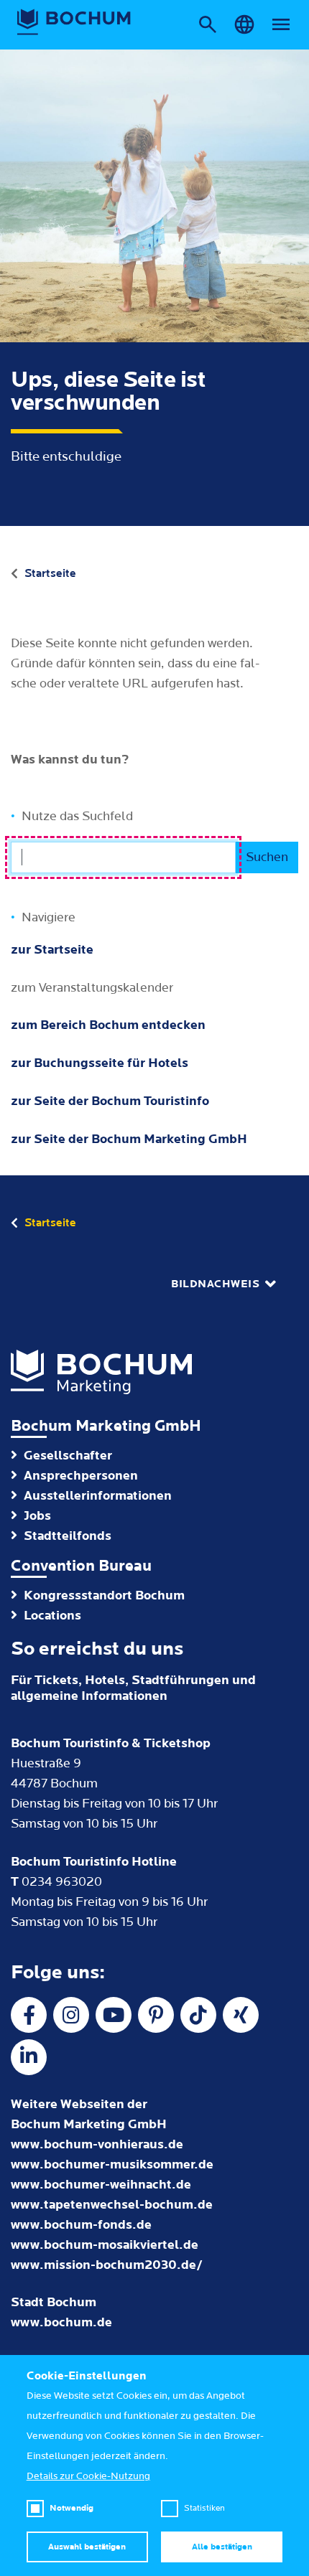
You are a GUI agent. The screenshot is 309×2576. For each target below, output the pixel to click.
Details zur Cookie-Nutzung (88, 2476)
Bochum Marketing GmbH (106, 1426)
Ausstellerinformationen (98, 1496)
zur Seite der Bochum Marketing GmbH (129, 1139)
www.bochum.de (61, 2322)
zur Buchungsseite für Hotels (100, 1063)
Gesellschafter (68, 1456)
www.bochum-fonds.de (81, 2225)
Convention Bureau (81, 1566)
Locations (52, 1616)
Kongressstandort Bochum (104, 1595)
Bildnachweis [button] (215, 1284)
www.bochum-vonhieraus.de (97, 2144)
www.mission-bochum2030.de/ (107, 2265)
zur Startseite (52, 950)
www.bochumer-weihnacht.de (101, 2185)
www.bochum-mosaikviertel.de (105, 2245)
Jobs (37, 1516)
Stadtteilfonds (68, 1536)
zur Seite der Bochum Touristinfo (110, 1101)
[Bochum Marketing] (74, 22)
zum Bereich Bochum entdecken (108, 1025)
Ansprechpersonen (81, 1476)
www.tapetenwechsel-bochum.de (112, 2205)
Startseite (50, 573)
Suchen (267, 857)
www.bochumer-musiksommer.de (112, 2164)
